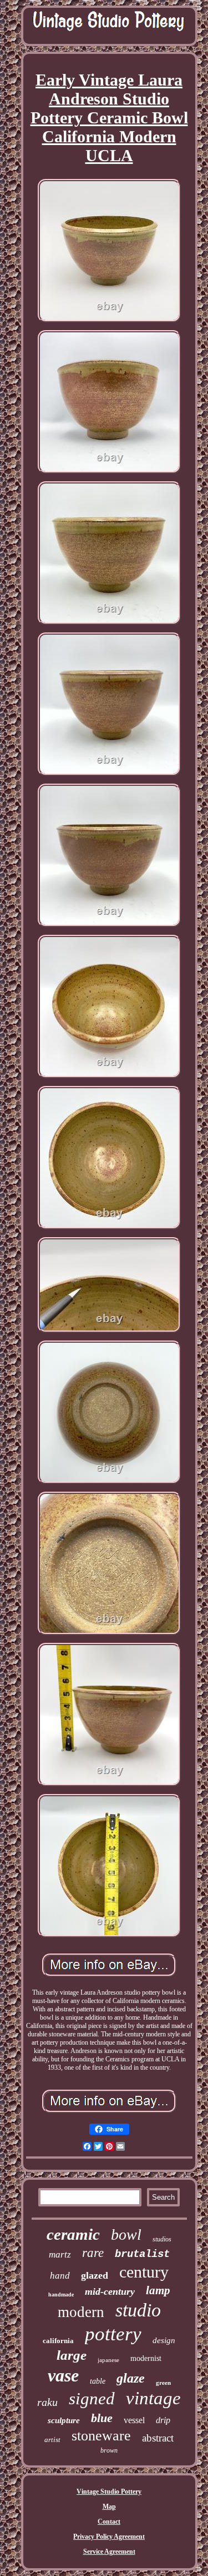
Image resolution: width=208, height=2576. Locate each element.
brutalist (142, 2254)
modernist (146, 2358)
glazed (95, 2275)
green (163, 2383)
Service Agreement (109, 2552)
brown (109, 2450)
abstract (158, 2438)
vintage (153, 2398)
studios (162, 2239)
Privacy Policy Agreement (109, 2537)
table (98, 2381)
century (144, 2272)
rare (93, 2253)
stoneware (101, 2436)
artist (52, 2440)
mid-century (110, 2291)
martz (60, 2254)
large (72, 2355)
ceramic (73, 2234)
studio (138, 2310)
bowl (126, 2234)
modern (81, 2312)
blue (102, 2418)
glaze (131, 2378)
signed (92, 2398)
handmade (61, 2295)
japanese (108, 2360)
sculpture (64, 2420)
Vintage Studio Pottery (109, 2492)
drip (163, 2420)
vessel (134, 2420)
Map (109, 2507)
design (164, 2340)
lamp (158, 2290)
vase (63, 2375)
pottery (113, 2334)
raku (47, 2402)
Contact (109, 2522)
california (58, 2341)
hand (60, 2276)
